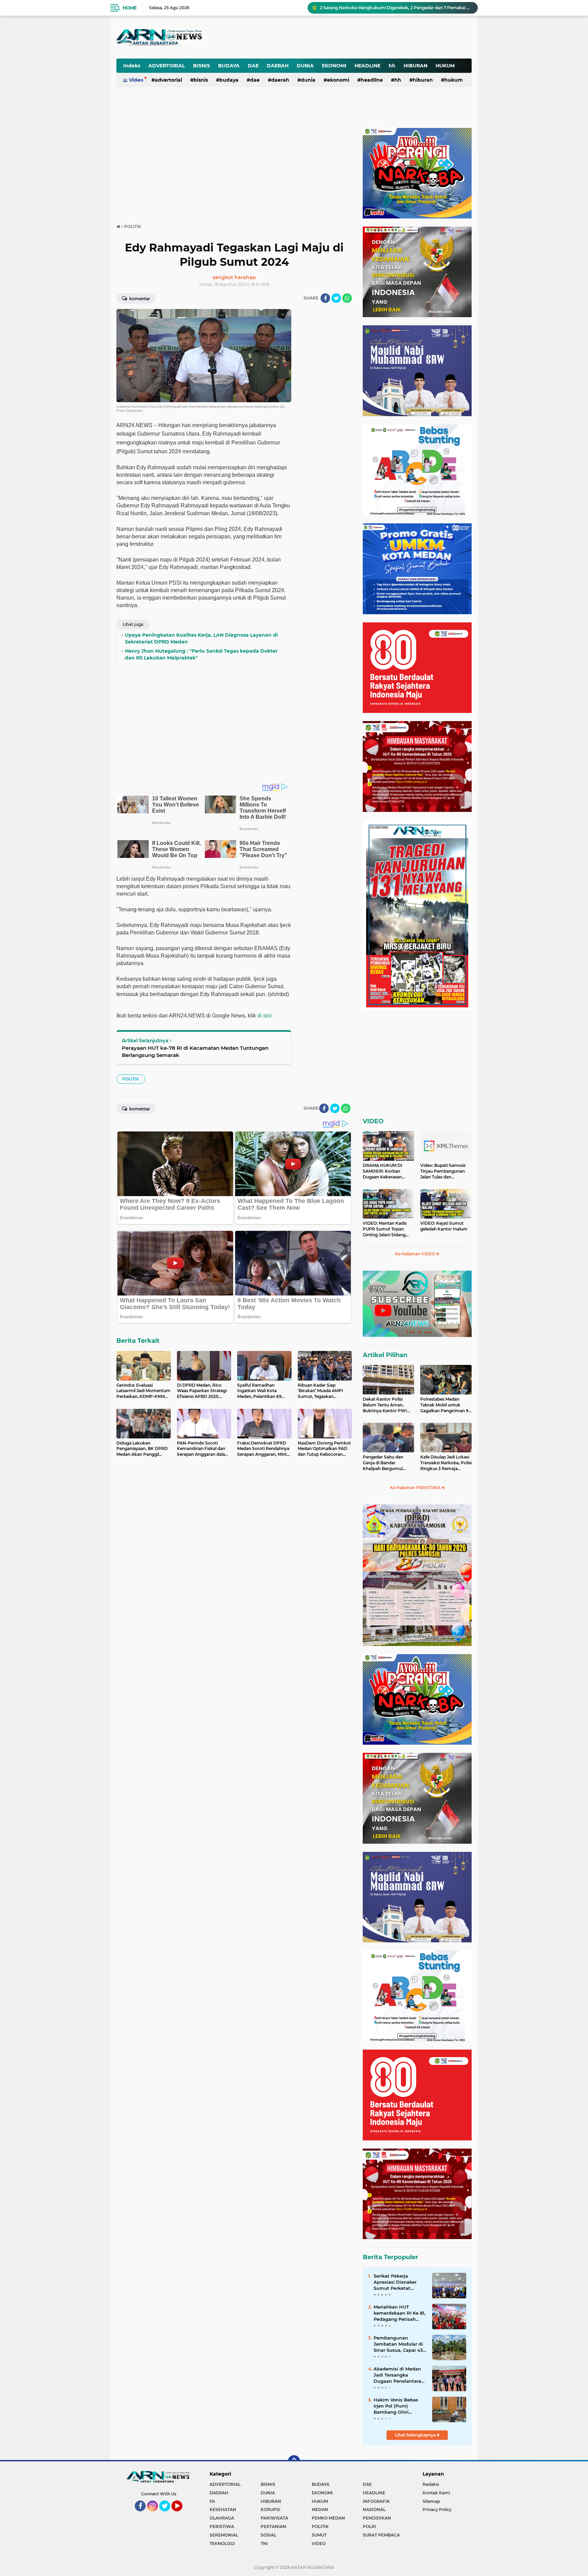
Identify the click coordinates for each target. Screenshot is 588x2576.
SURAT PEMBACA (381, 2535)
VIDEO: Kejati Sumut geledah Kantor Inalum (444, 1226)
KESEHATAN (223, 2509)
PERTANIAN (273, 2526)
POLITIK (131, 1079)
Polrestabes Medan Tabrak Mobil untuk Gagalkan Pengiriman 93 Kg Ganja (446, 1405)
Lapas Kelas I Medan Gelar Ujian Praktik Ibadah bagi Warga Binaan (388, 8)
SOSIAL (268, 2535)
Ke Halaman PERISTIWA (416, 1488)
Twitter (168, 2514)
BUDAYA (229, 66)
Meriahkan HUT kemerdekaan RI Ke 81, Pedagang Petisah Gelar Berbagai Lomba (399, 2313)
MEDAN (320, 2509)
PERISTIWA (222, 2526)
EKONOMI (334, 66)
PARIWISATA (274, 2518)
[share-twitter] (336, 298)
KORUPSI (271, 2509)
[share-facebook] (325, 298)
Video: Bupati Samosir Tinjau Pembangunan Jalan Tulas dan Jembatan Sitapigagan (443, 1171)
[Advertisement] (304, 32)
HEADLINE (367, 66)
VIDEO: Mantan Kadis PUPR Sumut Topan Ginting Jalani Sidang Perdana (385, 1229)
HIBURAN (415, 66)
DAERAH (278, 66)
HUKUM (445, 66)
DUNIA (305, 66)
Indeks (132, 66)
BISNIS (201, 66)
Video (136, 80)
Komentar (139, 299)
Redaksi (431, 2484)
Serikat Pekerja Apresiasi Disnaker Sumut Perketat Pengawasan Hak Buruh (395, 2282)
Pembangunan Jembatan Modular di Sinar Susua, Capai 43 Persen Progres (398, 2344)
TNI (264, 2544)
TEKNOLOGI (222, 2544)
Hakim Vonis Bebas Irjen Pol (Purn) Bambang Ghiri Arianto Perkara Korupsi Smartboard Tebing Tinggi (397, 2406)
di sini (264, 1016)
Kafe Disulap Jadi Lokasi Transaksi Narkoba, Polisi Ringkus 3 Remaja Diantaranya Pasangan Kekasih (446, 1463)
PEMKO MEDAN (328, 2518)
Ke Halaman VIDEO (416, 1254)
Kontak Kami (436, 2493)
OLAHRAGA (222, 2518)
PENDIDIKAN (377, 2518)
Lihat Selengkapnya (416, 2435)
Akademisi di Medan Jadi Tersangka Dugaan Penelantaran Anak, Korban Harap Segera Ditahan (399, 2375)
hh (392, 66)
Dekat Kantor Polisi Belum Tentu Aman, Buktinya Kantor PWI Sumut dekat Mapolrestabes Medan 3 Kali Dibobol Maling (387, 1405)
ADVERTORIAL (167, 66)
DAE (253, 66)
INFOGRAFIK (376, 2501)
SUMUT (319, 2535)
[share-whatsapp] (347, 298)
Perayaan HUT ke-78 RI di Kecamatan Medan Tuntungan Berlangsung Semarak (195, 1051)
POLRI (369, 2526)
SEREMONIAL (224, 2535)
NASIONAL (374, 2509)
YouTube (182, 2514)
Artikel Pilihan (385, 1355)
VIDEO (373, 1121)
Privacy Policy (437, 2509)
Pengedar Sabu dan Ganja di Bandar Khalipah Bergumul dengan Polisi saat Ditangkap (383, 1463)
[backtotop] (294, 2461)
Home (129, 8)
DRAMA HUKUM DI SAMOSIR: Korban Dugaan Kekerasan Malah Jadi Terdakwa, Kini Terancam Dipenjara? (385, 1171)
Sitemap (431, 2501)
